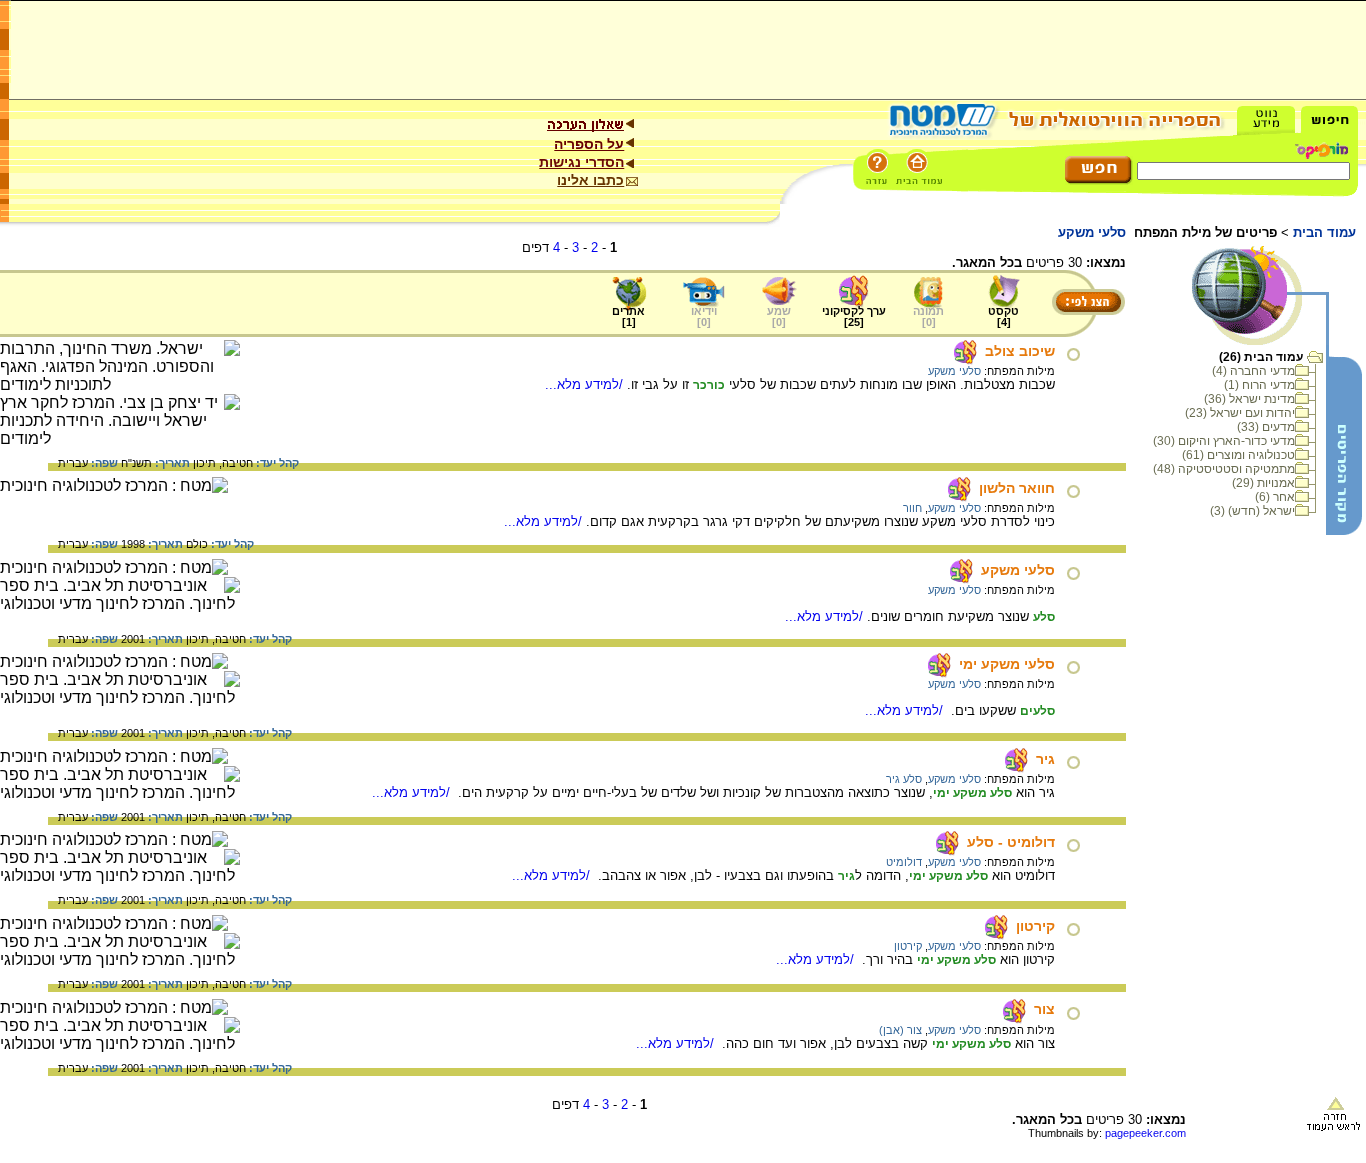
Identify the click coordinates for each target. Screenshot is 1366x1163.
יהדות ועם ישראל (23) (1240, 413)
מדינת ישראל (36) (1249, 399)
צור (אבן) (900, 1030)
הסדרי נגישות (581, 162)
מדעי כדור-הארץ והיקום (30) (1224, 441)
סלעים (1037, 711)
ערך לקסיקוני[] (854, 316)
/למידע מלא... (586, 384)
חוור (912, 508)
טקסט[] (1003, 316)
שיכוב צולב (1020, 351)
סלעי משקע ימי (1007, 664)
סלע (1044, 617)
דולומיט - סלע (1011, 842)
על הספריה (589, 144)
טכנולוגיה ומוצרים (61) (1238, 455)
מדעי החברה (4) (1253, 371)
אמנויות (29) (1263, 483)
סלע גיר (904, 779)
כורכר (709, 385)
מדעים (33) (1266, 427)
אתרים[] (628, 316)
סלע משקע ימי (972, 793)
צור (1044, 1009)
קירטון (1035, 926)
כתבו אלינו (590, 180)
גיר (1045, 759)
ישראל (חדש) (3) (1252, 511)
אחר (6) (1275, 497)
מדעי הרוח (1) (1259, 385)
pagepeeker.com (1145, 1133)
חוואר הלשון (1017, 488)
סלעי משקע (954, 371)
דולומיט (904, 862)
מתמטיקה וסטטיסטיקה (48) (1224, 469)
